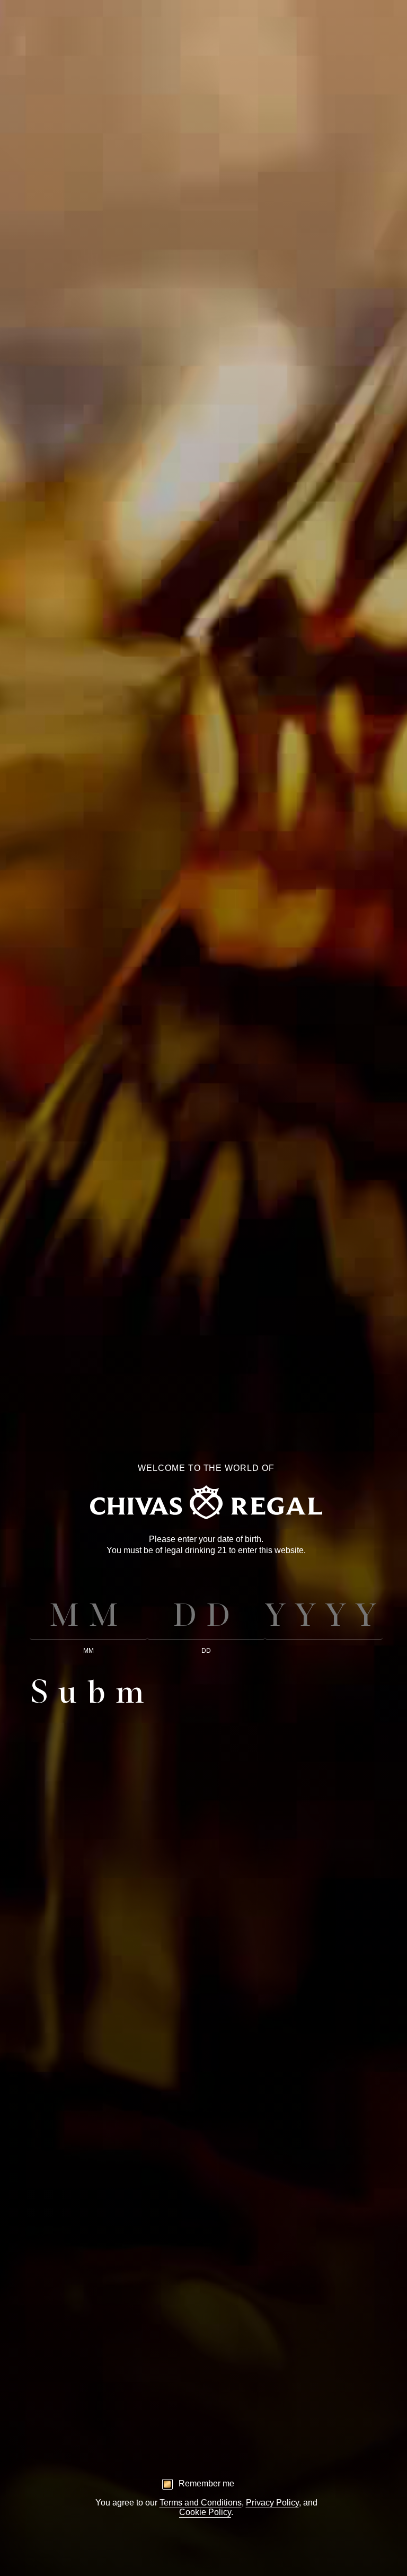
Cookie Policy (205, 2512)
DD (206, 1651)
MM (89, 1651)
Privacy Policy (272, 2503)
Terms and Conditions (201, 2503)
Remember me (206, 2483)
